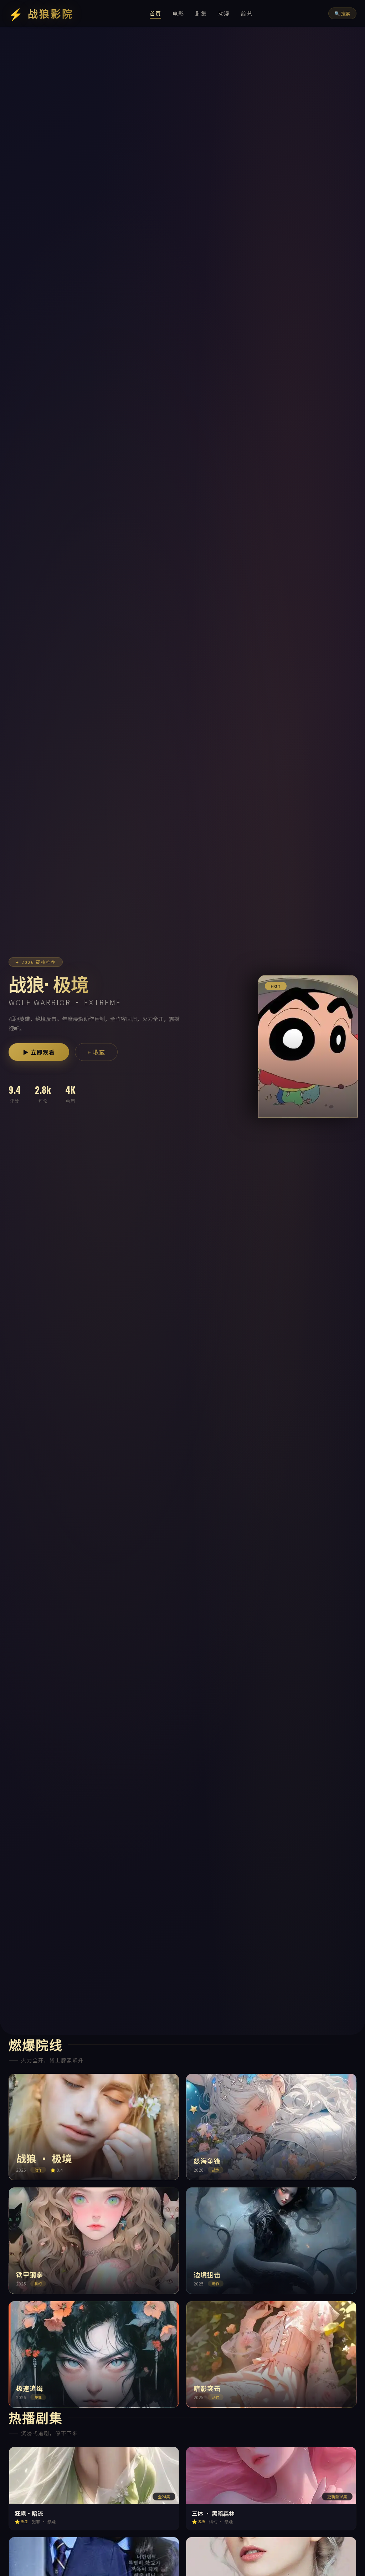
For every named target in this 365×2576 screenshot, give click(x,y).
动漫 (224, 13)
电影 (178, 13)
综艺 (247, 13)
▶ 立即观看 (39, 1052)
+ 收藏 (96, 1052)
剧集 (201, 13)
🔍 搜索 (342, 13)
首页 (155, 13)
